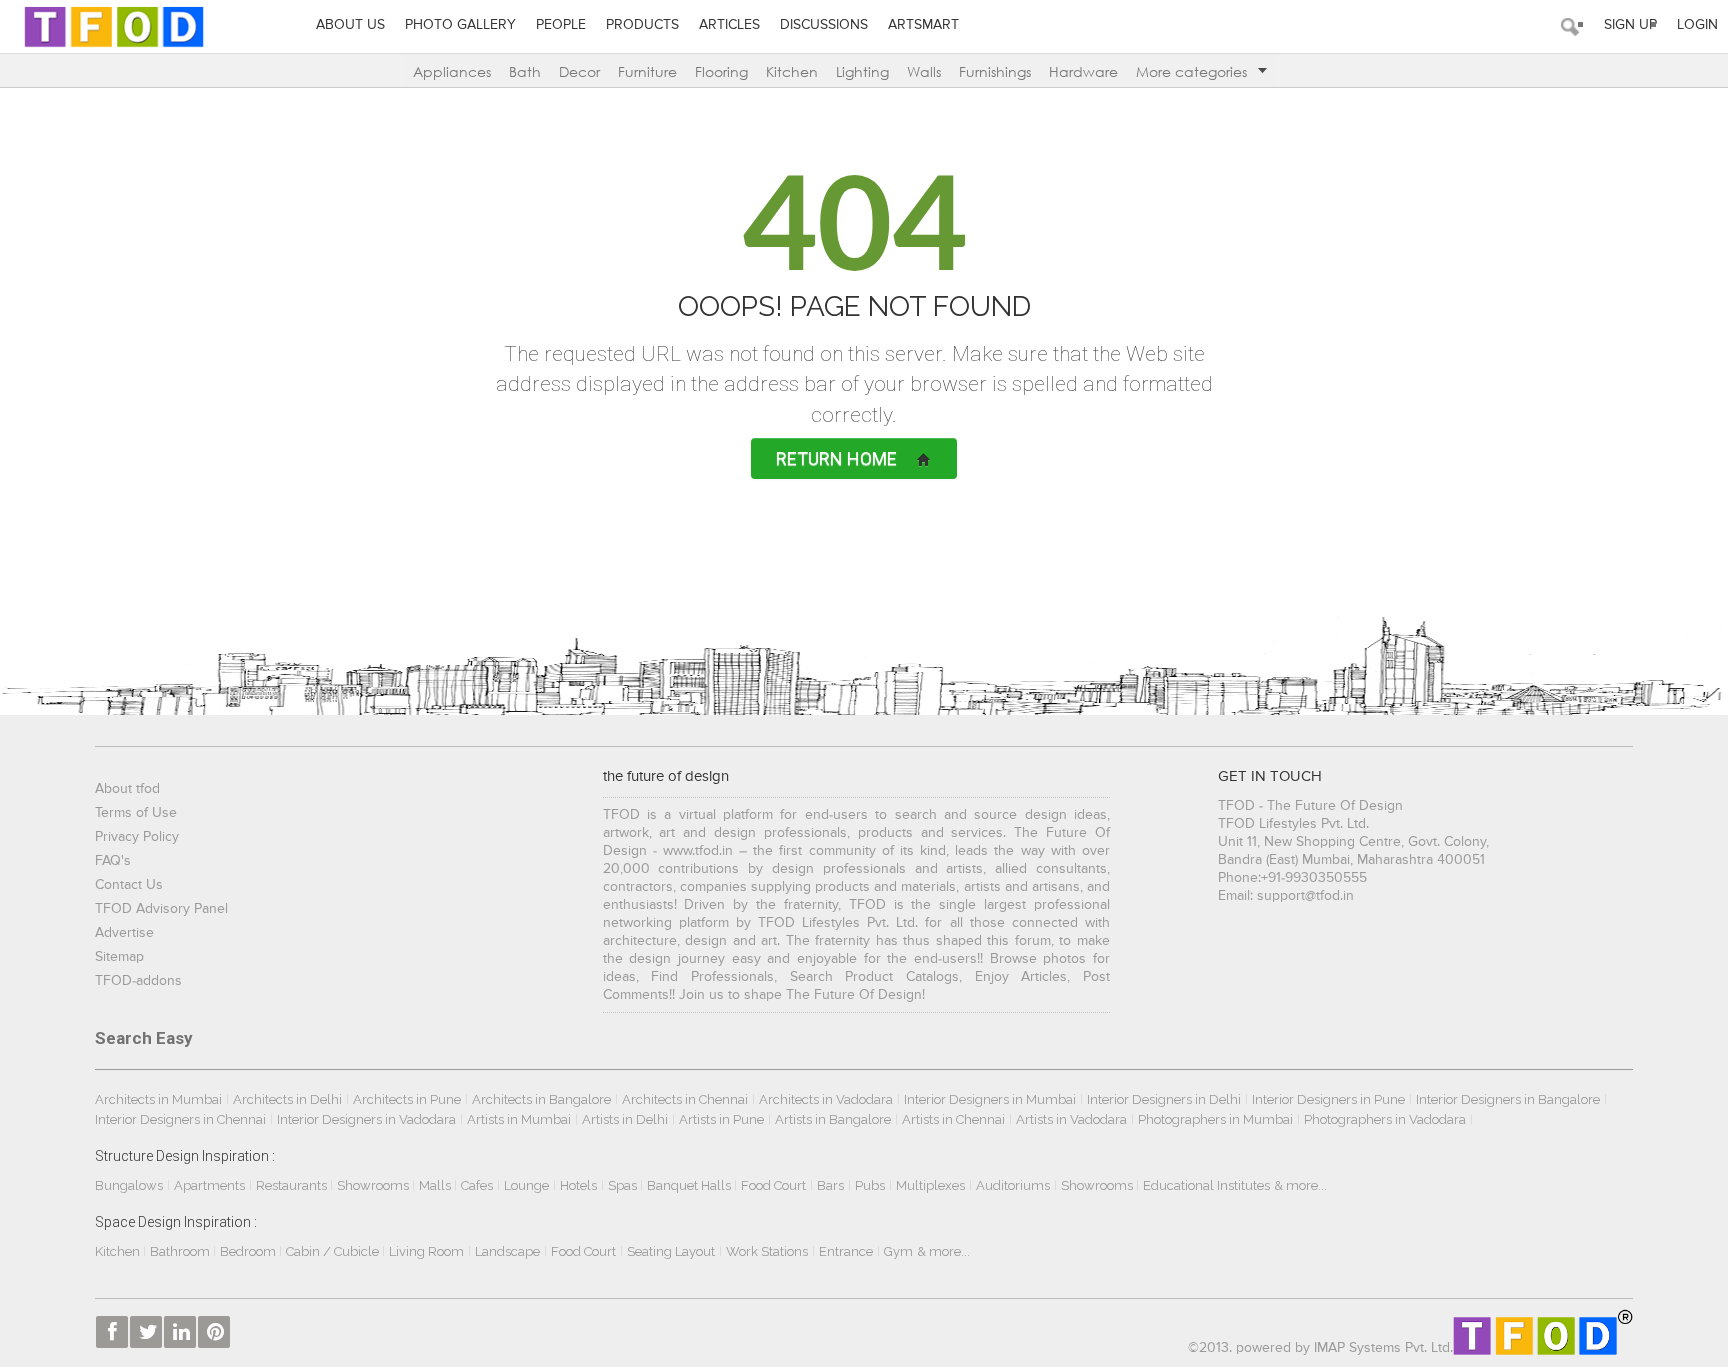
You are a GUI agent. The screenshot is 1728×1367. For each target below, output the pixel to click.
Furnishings (995, 71)
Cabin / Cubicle (334, 1251)
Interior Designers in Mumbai (990, 1099)
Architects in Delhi (287, 1099)
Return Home (836, 458)
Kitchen (792, 71)
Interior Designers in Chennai (180, 1119)
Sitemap (119, 957)
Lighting (862, 71)
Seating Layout (671, 1251)
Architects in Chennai (685, 1099)
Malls (436, 1185)
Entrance (846, 1251)
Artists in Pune (721, 1119)
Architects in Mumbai (158, 1099)
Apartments (209, 1185)
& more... (1300, 1185)
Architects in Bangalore (541, 1099)
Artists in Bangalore (833, 1119)
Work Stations (767, 1251)
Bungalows (129, 1185)
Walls (924, 71)
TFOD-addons (138, 981)
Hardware (1083, 71)
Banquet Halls (690, 1185)
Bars (830, 1185)
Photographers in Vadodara (1385, 1119)
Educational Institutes (1206, 1185)
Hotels (578, 1185)
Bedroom (249, 1251)
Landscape (507, 1251)
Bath (525, 71)
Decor (579, 71)
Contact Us (129, 885)
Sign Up (1630, 25)
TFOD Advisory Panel (161, 909)
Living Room (426, 1251)
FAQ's (113, 861)
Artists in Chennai (953, 1119)
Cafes (477, 1185)
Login (1697, 25)
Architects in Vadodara (826, 1099)
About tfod (127, 789)
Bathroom (181, 1251)
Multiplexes (930, 1185)
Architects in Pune (407, 1099)
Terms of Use (136, 813)
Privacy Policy (137, 837)
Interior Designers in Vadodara (366, 1119)
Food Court (773, 1185)
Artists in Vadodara (1071, 1119)
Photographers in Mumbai (1215, 1119)
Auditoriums (1013, 1185)
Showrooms (374, 1185)
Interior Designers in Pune (1328, 1099)
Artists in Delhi (625, 1119)
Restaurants (293, 1185)
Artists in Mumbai (519, 1119)
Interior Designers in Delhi (1164, 1099)
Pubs (870, 1185)
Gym (898, 1251)
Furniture (647, 71)
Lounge (526, 1185)
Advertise (124, 933)
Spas (624, 1185)
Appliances (452, 71)
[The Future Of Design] (114, 26)
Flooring (721, 71)
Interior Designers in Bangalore (1508, 1099)
